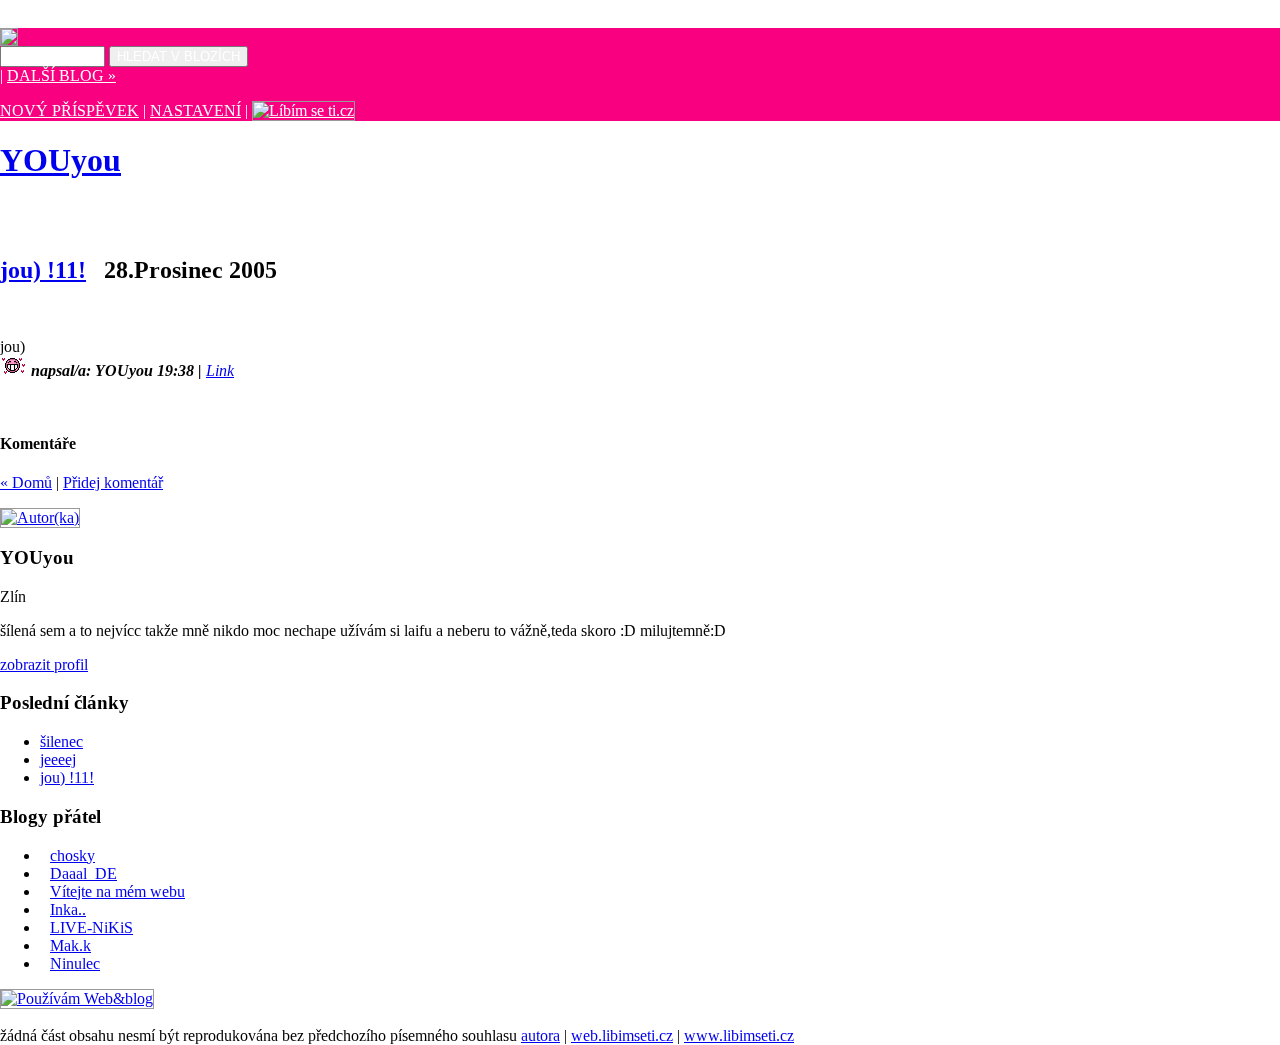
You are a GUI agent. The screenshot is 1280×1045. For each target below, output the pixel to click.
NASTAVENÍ (195, 110)
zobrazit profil (44, 664)
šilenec (61, 741)
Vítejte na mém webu (117, 891)
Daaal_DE (83, 873)
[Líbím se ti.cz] (303, 110)
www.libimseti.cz (739, 1035)
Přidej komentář (113, 482)
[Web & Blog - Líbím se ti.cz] (9, 40)
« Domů (26, 482)
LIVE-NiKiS (91, 927)
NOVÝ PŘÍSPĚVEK (69, 110)
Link (220, 370)
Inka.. (68, 909)
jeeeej (58, 759)
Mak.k (70, 945)
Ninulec (75, 963)
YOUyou (60, 160)
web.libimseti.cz (622, 1035)
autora (540, 1035)
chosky (72, 855)
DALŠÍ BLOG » (61, 75)
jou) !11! (43, 270)
